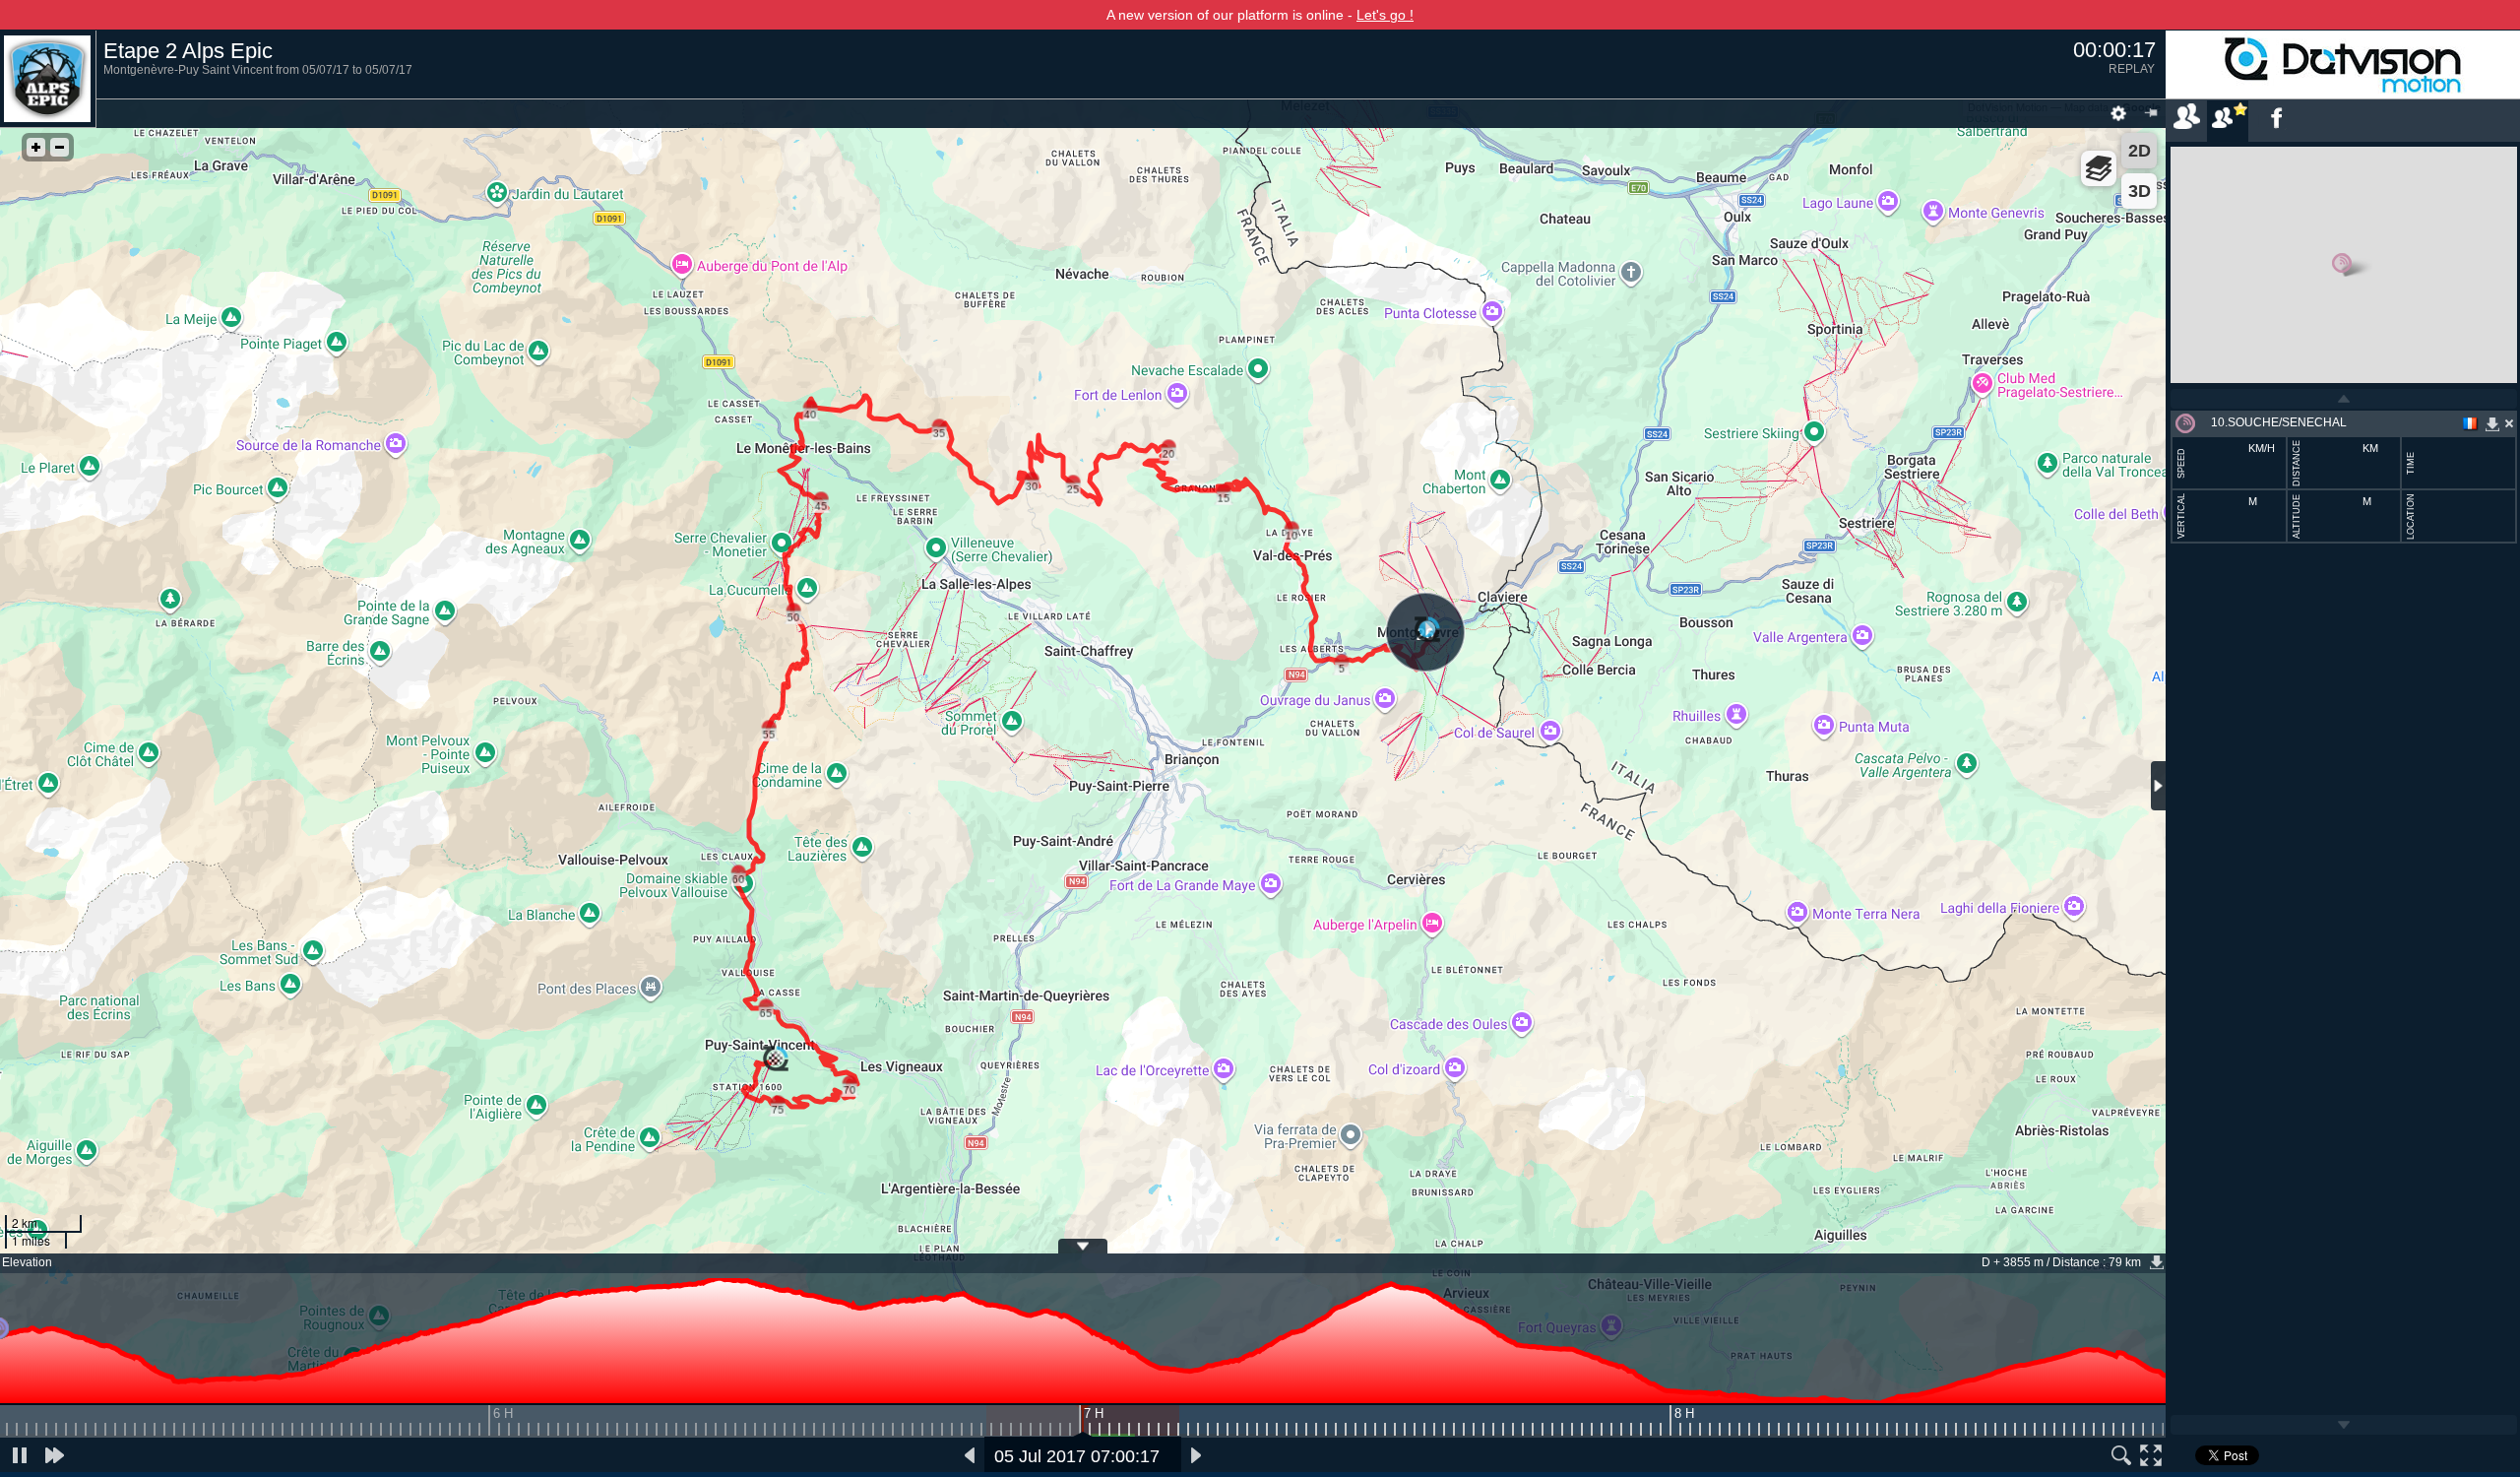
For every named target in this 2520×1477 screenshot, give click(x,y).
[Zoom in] (36, 147)
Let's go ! (1385, 15)
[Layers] (2099, 168)
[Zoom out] (60, 147)
